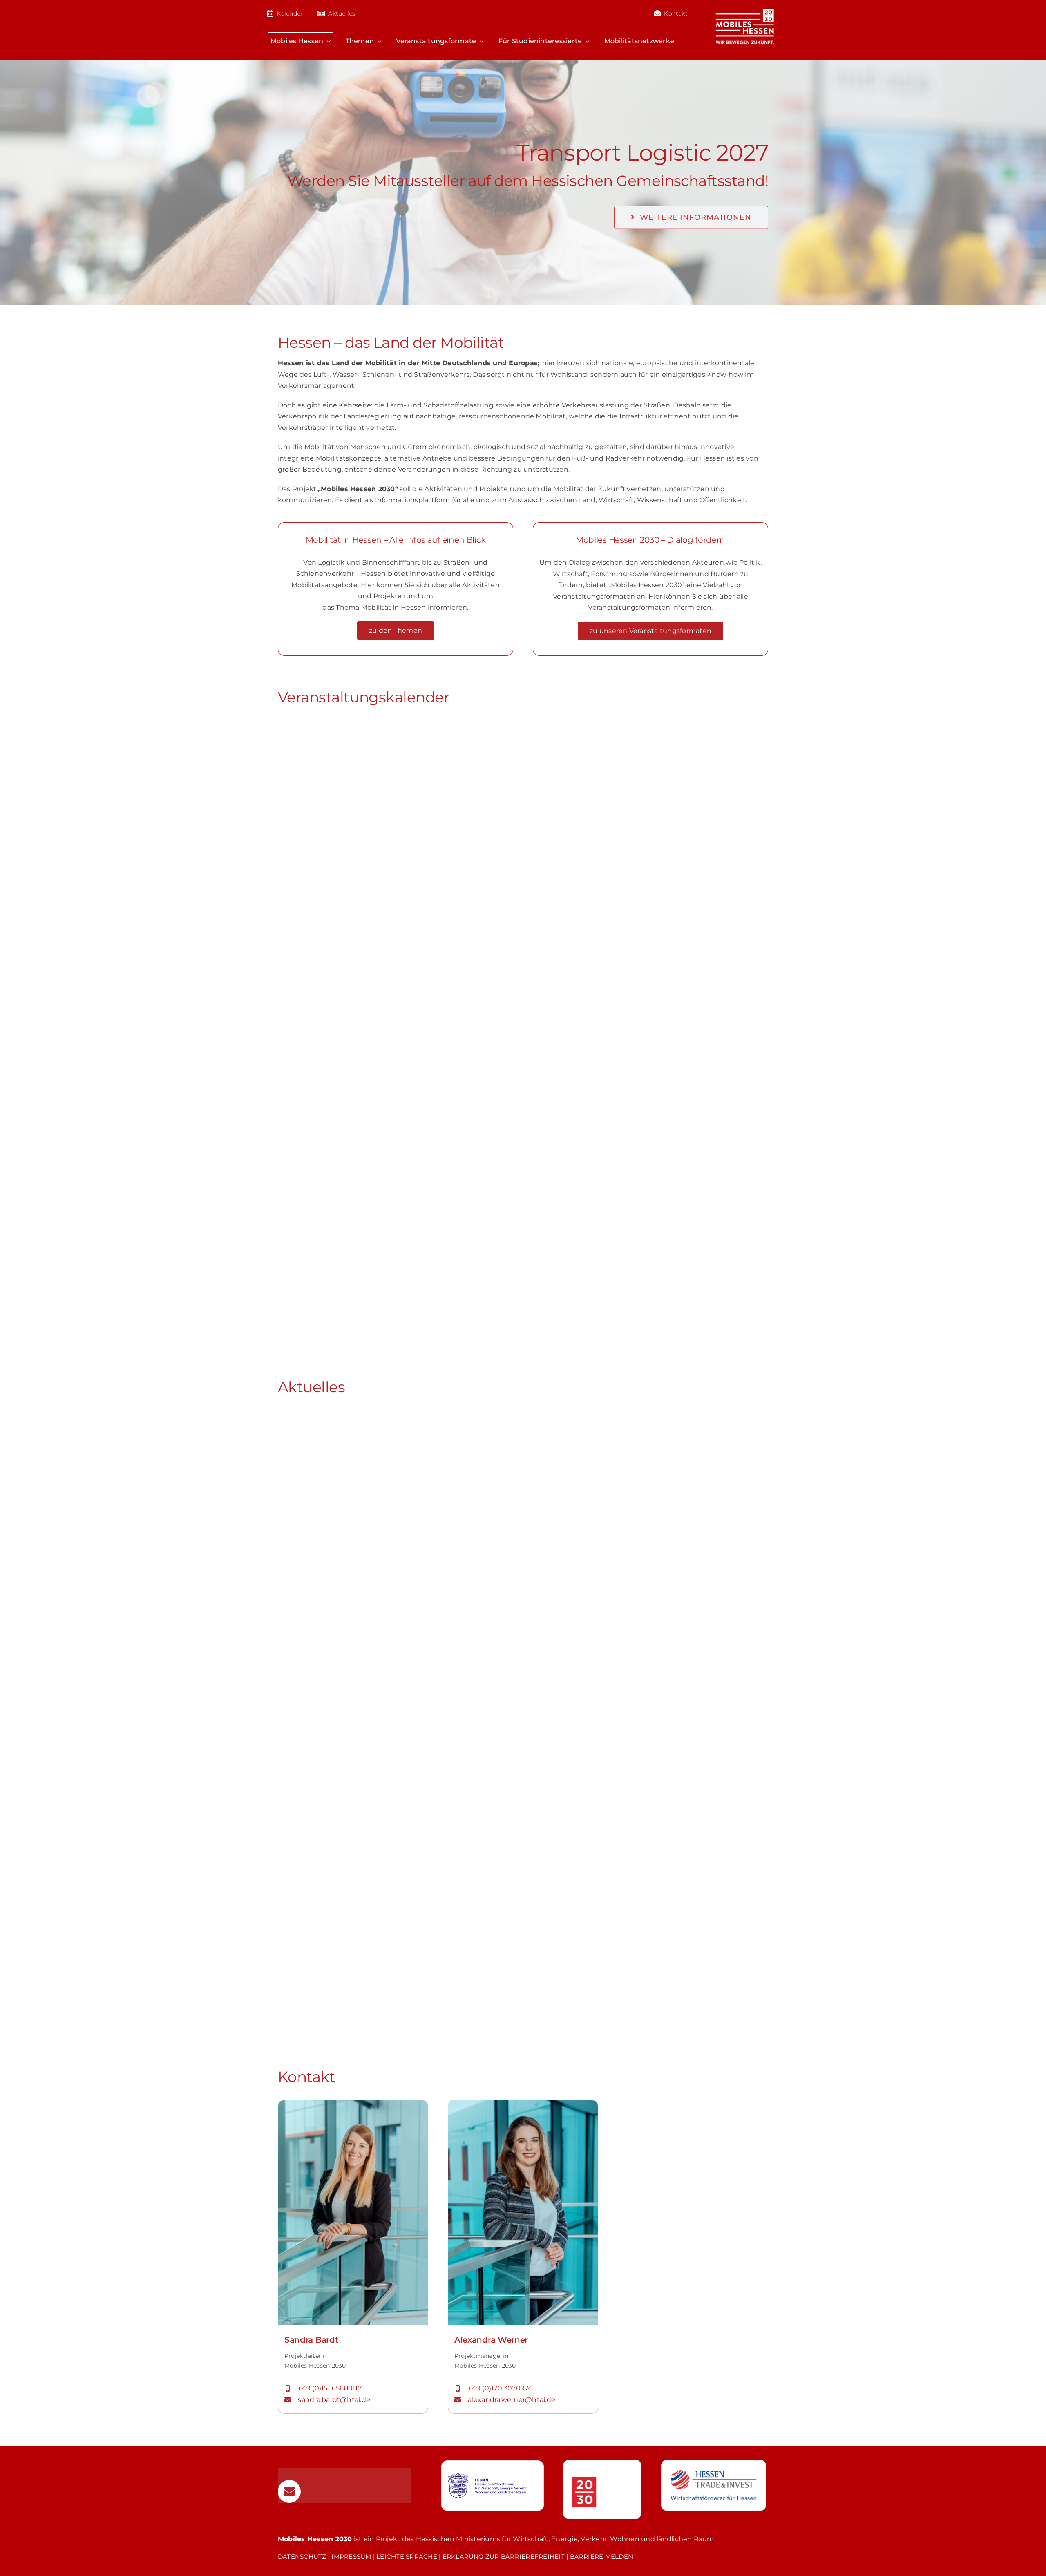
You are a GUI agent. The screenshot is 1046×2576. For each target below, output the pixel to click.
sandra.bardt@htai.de (335, 2400)
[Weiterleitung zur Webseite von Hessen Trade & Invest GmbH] (714, 2485)
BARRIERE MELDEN (602, 2557)
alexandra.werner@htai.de (512, 2400)
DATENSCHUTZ (302, 2557)
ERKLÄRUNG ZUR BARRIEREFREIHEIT (504, 2557)
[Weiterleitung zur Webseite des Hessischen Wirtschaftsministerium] (493, 2486)
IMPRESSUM (351, 2557)
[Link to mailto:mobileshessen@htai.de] (289, 2491)
